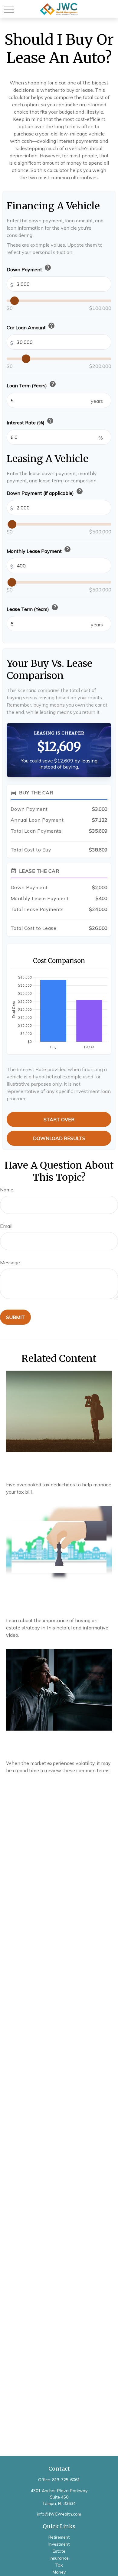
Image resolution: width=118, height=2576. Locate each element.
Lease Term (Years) (33, 608)
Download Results (59, 1138)
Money (59, 2572)
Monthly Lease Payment (39, 550)
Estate (59, 2551)
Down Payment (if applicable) (45, 492)
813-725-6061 (66, 2480)
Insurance (59, 2558)
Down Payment (29, 268)
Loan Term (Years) (31, 384)
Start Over (59, 1119)
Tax (59, 2565)
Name (7, 1190)
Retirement (59, 2537)
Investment (59, 2544)
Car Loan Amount (31, 326)
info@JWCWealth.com (59, 2514)
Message (10, 1262)
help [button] (48, 268)
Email (6, 1226)
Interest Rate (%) (30, 421)
